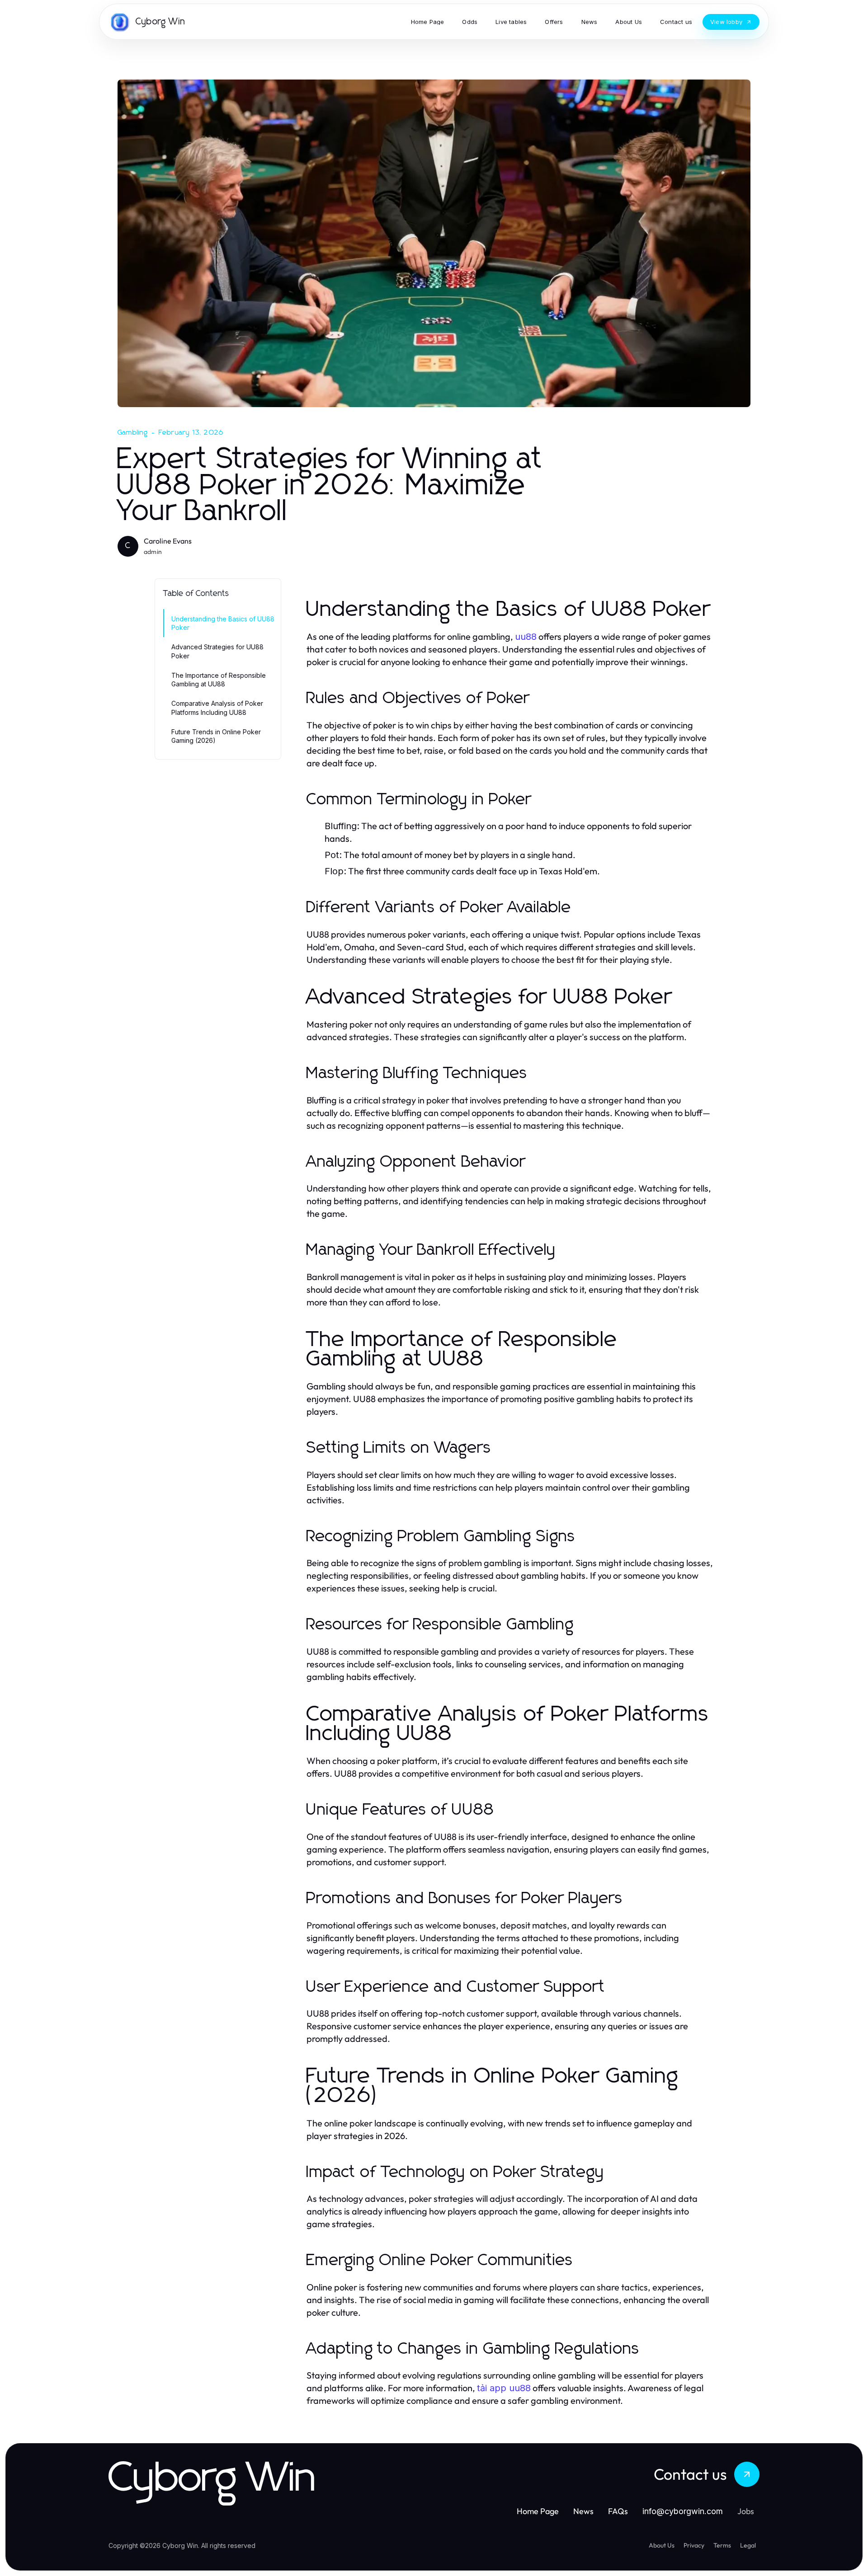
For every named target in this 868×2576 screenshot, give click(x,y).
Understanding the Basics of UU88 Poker (223, 623)
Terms (722, 2545)
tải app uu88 (504, 2388)
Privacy (694, 2545)
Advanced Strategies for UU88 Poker (217, 651)
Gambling (133, 432)
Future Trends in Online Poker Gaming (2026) (216, 736)
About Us (662, 2545)
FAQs (618, 2511)
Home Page (538, 2511)
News (583, 2511)
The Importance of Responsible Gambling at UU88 (219, 680)
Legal (748, 2545)
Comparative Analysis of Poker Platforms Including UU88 (217, 708)
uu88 (526, 637)
